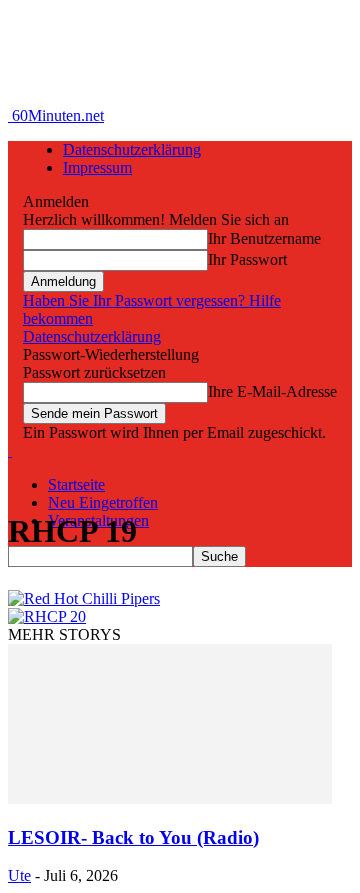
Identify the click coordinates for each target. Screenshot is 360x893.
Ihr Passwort (247, 259)
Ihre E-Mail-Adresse (272, 391)
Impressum (97, 167)
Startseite (76, 484)
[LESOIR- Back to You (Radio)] (170, 798)
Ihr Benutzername (264, 238)
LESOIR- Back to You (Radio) (133, 837)
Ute (19, 875)
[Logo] (10, 450)
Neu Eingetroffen (103, 502)
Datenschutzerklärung (132, 149)
